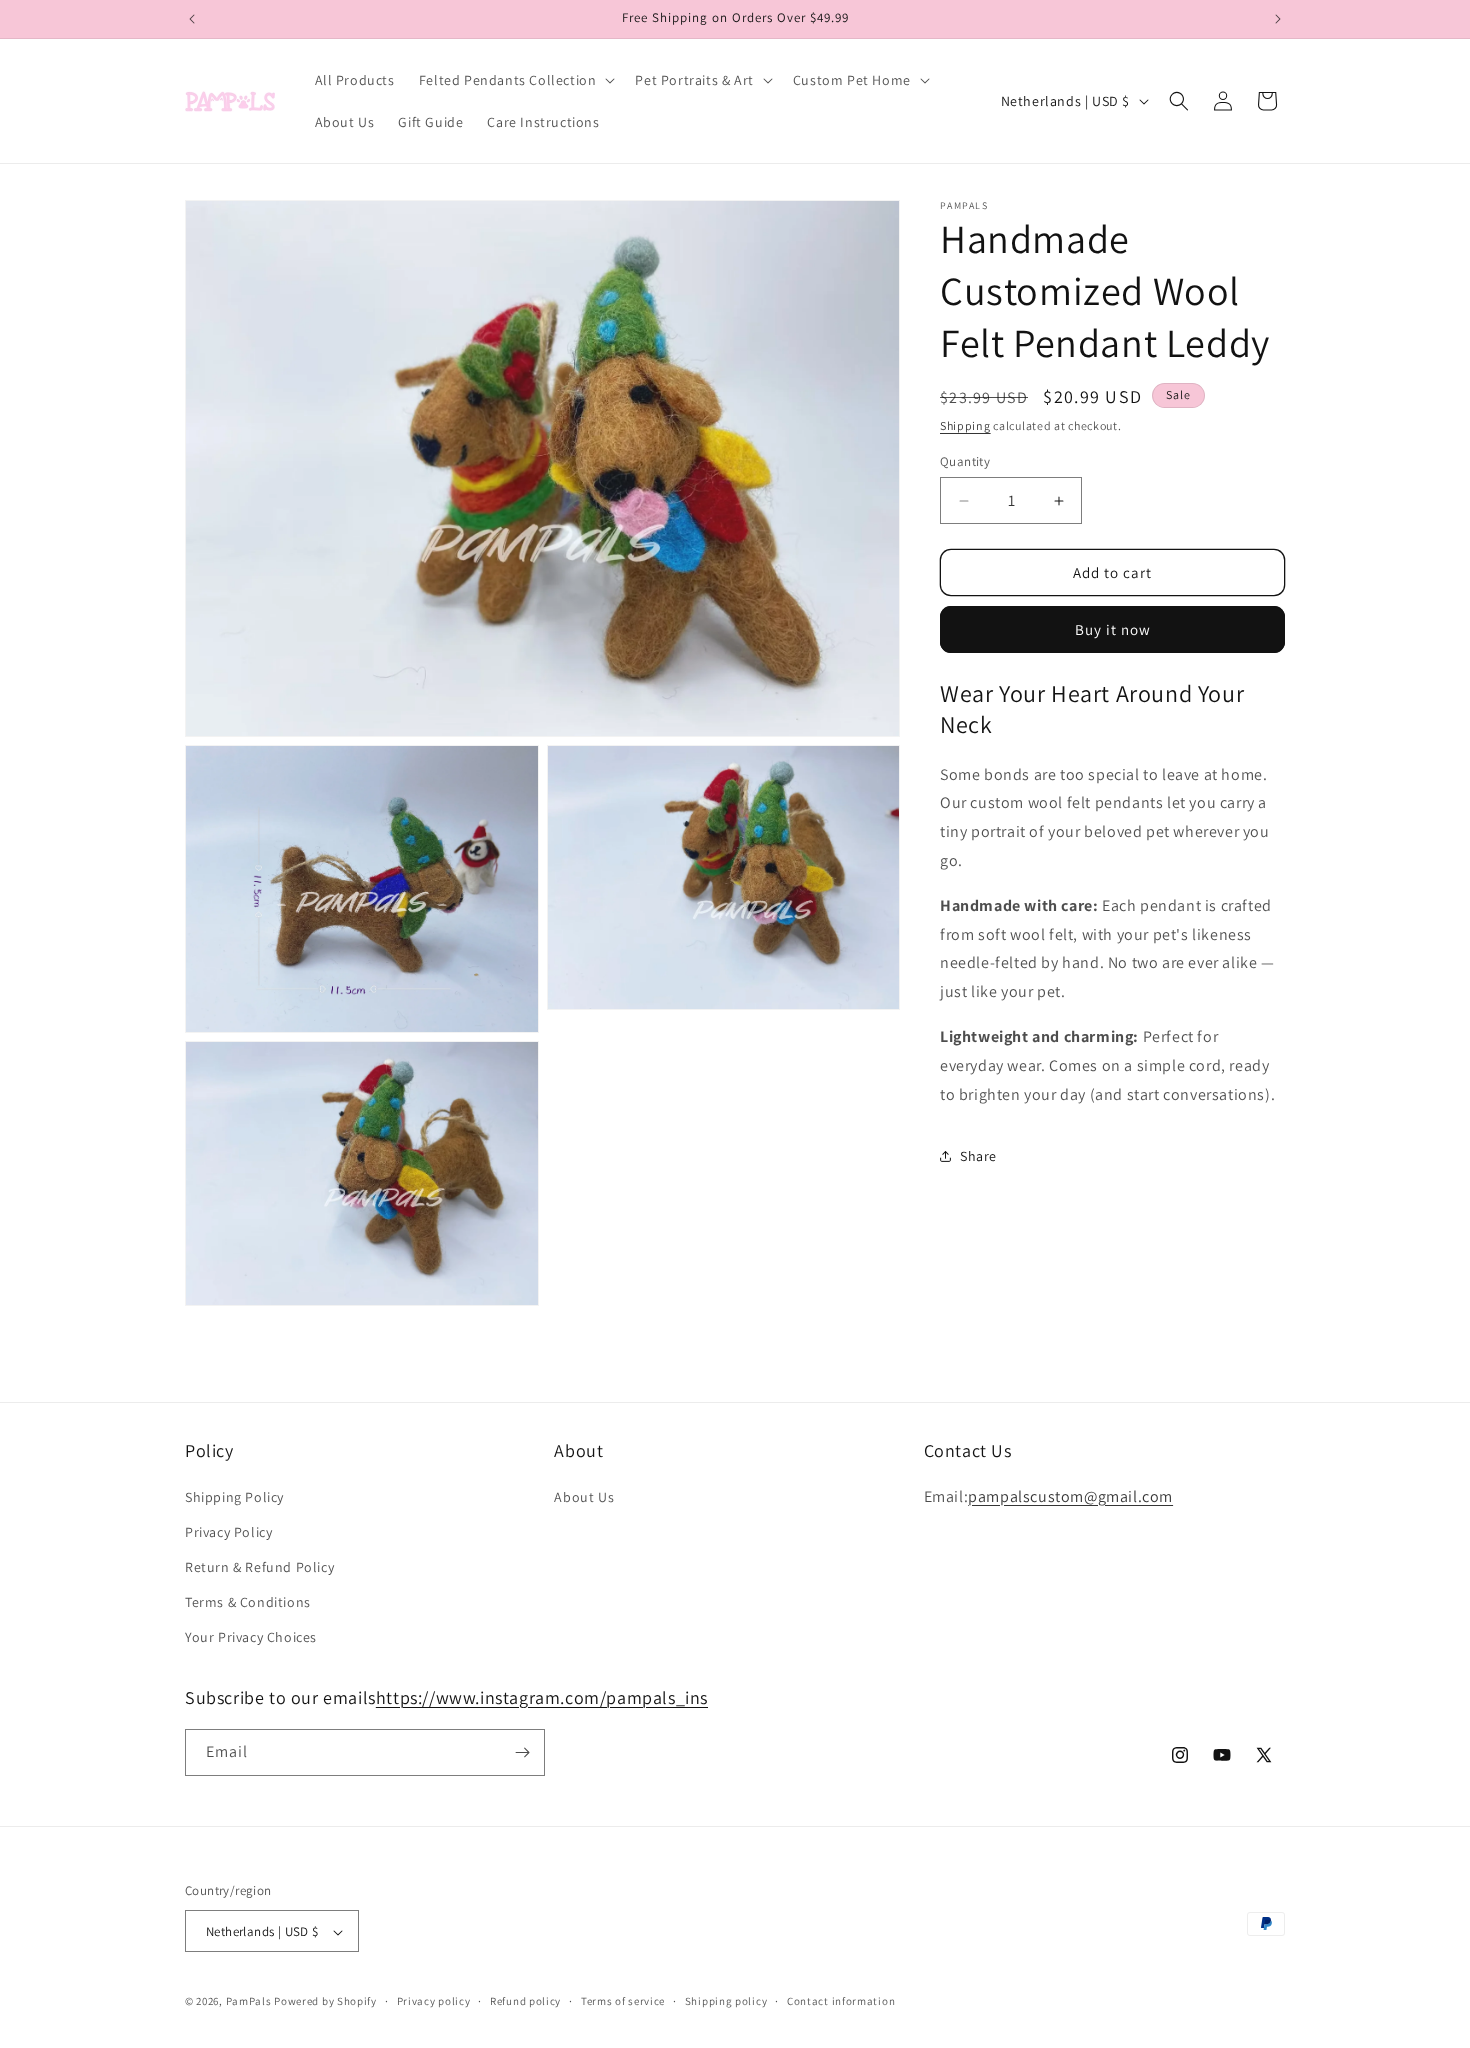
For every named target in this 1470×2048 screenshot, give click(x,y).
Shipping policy (726, 2001)
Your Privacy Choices (251, 1638)
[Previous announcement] (192, 19)
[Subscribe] (522, 1752)
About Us (584, 1497)
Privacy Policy (228, 1532)
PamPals (249, 2002)
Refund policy (525, 2001)
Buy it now (1113, 629)
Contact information (841, 2001)
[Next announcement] (1278, 19)
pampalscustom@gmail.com (1070, 1496)
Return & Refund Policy (259, 1567)
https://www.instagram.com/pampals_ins (542, 1697)
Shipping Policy (234, 1497)
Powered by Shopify (325, 2002)
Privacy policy (434, 2001)
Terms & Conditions (248, 1602)
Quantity (965, 461)
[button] (515, 80)
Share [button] (978, 1156)
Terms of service (623, 2001)
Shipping (965, 425)
